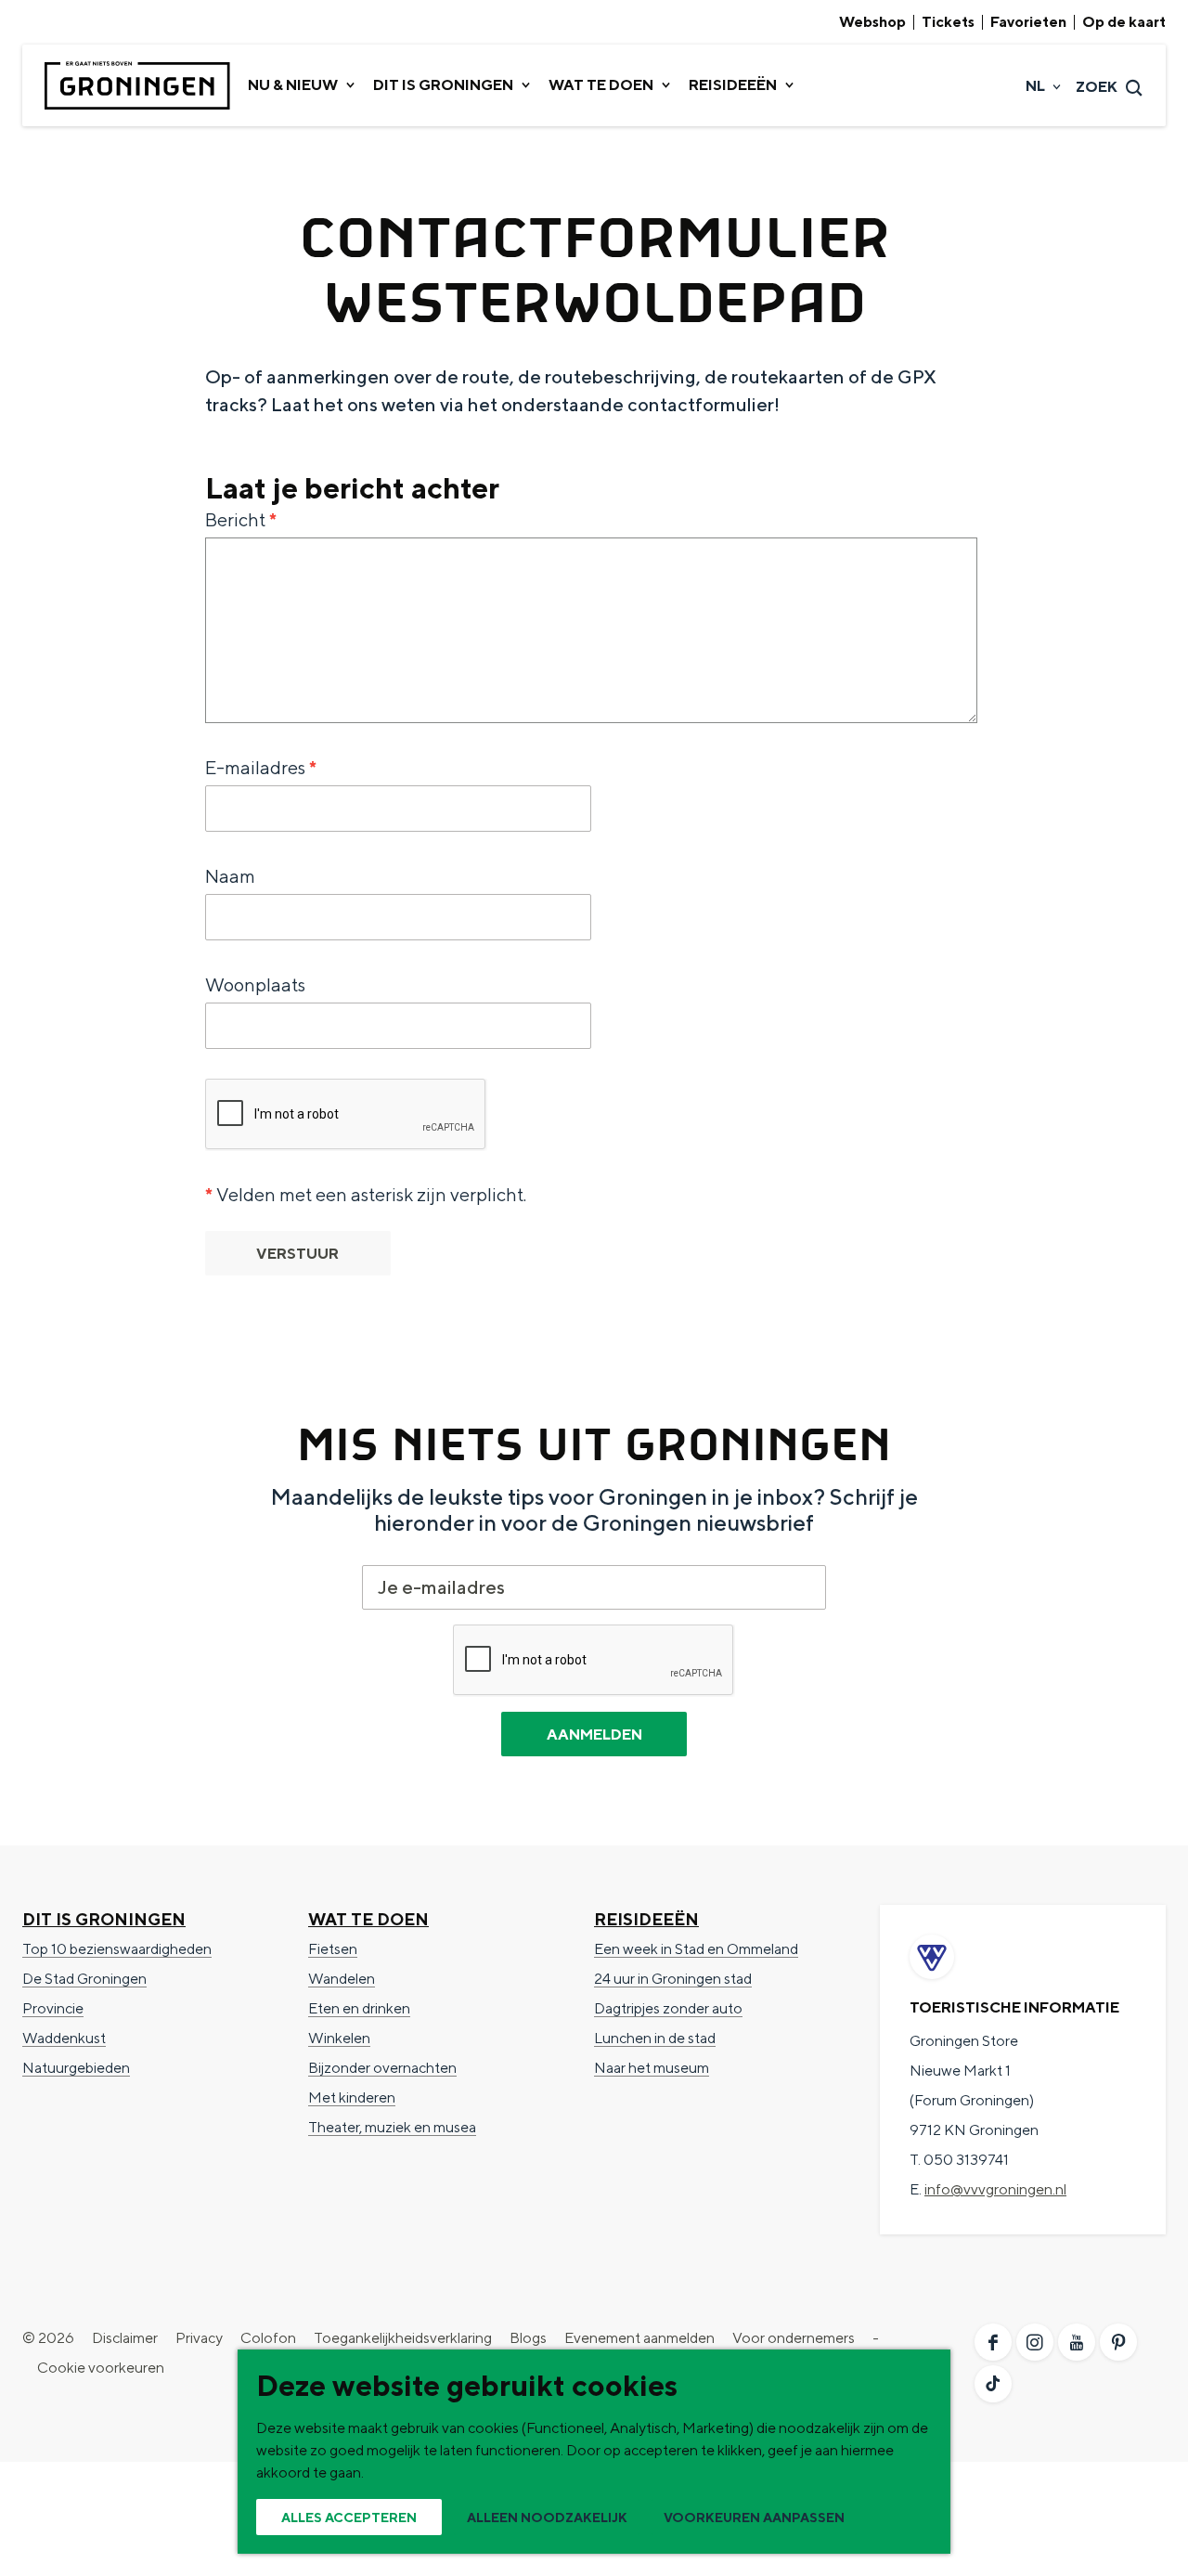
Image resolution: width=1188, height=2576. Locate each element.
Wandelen (342, 1979)
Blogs (528, 2338)
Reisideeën (646, 1919)
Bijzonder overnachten (382, 2068)
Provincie (53, 2008)
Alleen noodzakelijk (547, 2518)
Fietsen (333, 1949)
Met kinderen (352, 2097)
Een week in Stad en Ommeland (696, 1949)
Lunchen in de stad (655, 2038)
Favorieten (1028, 22)
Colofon (268, 2338)
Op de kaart (1124, 22)
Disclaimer (125, 2338)
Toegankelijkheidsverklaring (403, 2338)
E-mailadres (266, 769)
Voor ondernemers (794, 2338)
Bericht (246, 521)
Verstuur (297, 1254)
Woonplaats (255, 984)
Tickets (948, 22)
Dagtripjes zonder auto (668, 2008)
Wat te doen (368, 1919)
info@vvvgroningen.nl (995, 2189)
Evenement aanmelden (639, 2338)
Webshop (872, 22)
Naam (230, 876)
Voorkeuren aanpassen (754, 2518)
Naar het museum (652, 2068)
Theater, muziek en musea (392, 2127)
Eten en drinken (359, 2008)
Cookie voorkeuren (101, 2368)
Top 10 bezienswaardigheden (117, 1949)
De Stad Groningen (84, 1979)
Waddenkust (64, 2038)
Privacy (199, 2338)
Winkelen (339, 2038)
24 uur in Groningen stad (673, 1979)
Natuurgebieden (76, 2068)
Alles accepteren (349, 2518)
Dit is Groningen (104, 1919)
